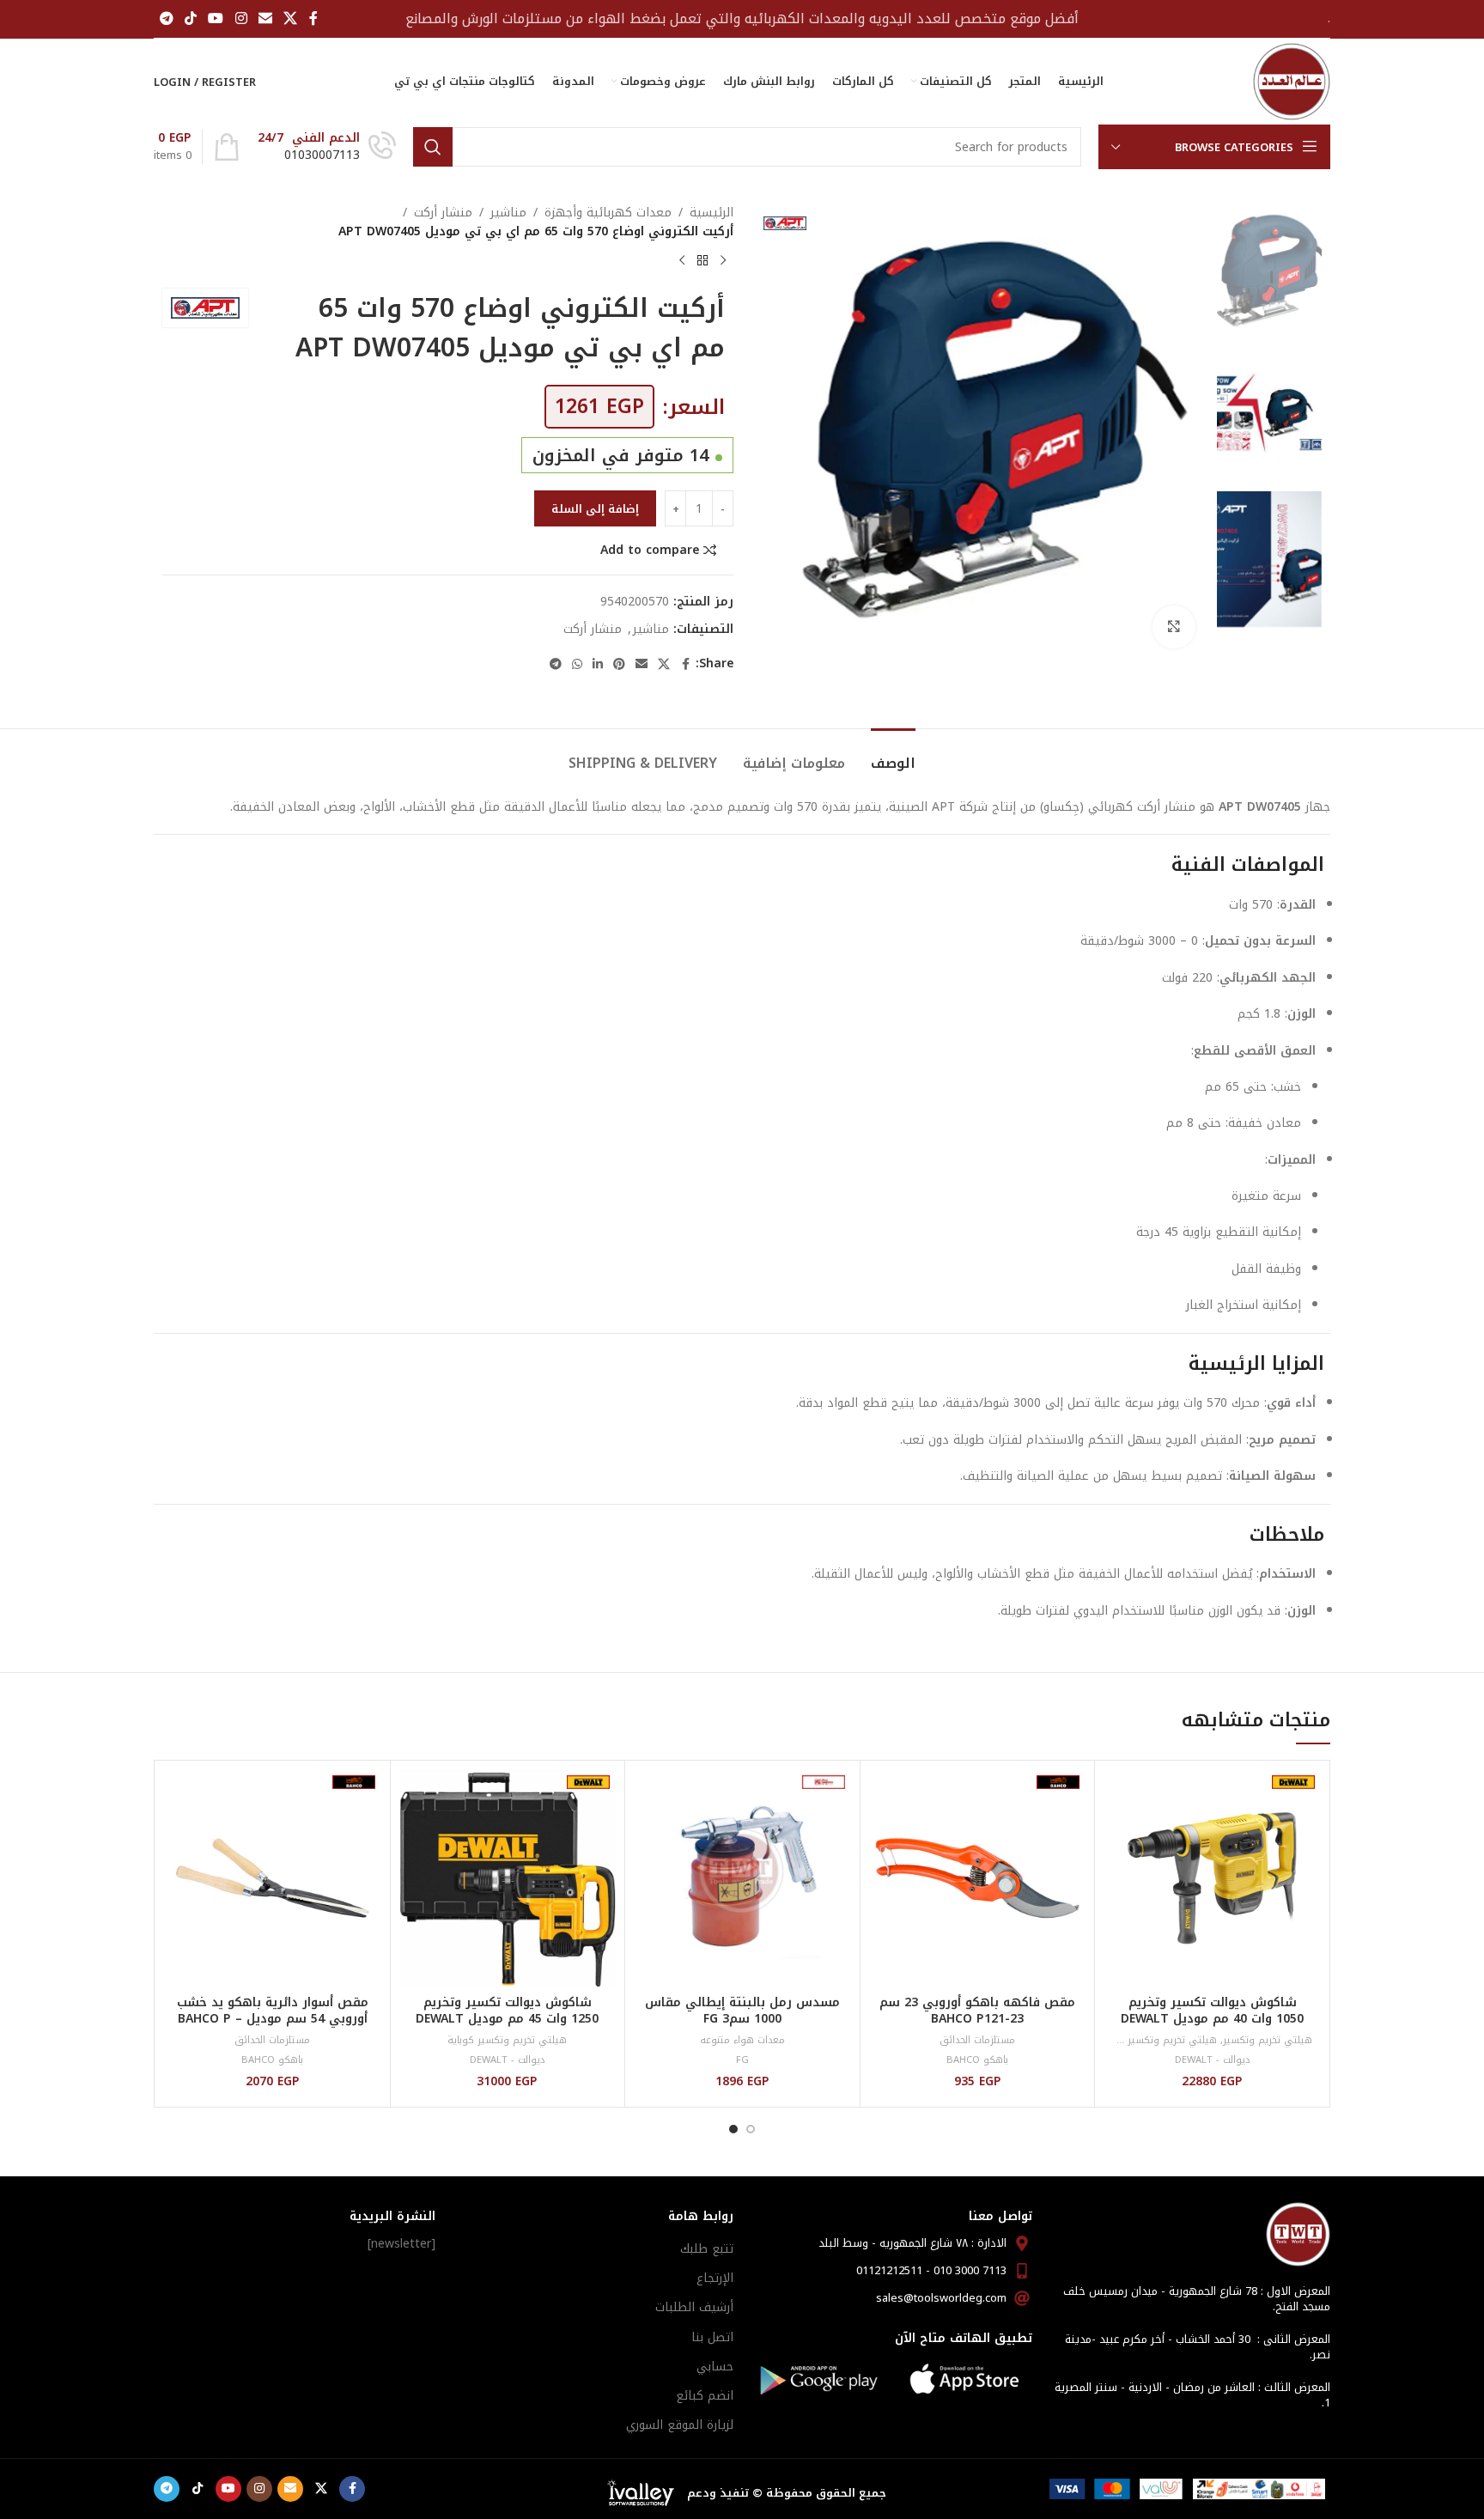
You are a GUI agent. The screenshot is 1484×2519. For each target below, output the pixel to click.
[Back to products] (702, 261)
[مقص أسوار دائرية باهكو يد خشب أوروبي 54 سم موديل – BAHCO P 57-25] (273, 1878)
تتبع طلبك (707, 2249)
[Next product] (682, 261)
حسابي (715, 2367)
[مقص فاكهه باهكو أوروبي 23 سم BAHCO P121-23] (978, 1878)
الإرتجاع (715, 2278)
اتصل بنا (712, 2337)
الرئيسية (712, 213)
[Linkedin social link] (598, 665)
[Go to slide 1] (751, 2129)
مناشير (508, 213)
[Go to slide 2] (733, 2129)
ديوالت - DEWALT (1213, 2060)
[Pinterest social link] (619, 665)
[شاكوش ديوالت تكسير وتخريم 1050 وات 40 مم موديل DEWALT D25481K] (1212, 1878)
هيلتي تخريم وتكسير (1268, 2040)
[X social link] (291, 18)
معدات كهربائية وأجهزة (608, 213)
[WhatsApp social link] (577, 665)
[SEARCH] (433, 147)
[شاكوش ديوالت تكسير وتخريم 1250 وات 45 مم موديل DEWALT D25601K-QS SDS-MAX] (508, 1878)
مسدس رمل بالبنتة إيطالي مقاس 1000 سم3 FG (742, 2011)
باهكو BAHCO (977, 2060)
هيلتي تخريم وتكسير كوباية (1157, 2040)
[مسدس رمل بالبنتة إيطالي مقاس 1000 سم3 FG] (742, 1878)
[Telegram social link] (166, 18)
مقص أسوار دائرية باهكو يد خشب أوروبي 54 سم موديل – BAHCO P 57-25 (273, 2019)
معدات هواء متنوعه (742, 2040)
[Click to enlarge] (1174, 627)
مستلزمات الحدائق (977, 2040)
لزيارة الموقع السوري (680, 2425)
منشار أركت (443, 213)
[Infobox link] (327, 147)
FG (742, 2060)
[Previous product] (723, 261)
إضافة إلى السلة (595, 509)
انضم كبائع (705, 2396)
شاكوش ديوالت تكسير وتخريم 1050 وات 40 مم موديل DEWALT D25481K (1212, 2019)
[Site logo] (1292, 81)
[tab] (893, 754)
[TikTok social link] (190, 18)
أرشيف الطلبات (694, 2307)
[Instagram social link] (241, 18)
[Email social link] (265, 18)
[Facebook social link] (313, 18)
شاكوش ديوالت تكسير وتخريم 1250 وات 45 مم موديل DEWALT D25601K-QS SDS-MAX (507, 2019)
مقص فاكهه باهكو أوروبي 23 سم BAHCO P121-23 (977, 2011)
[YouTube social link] (216, 18)
